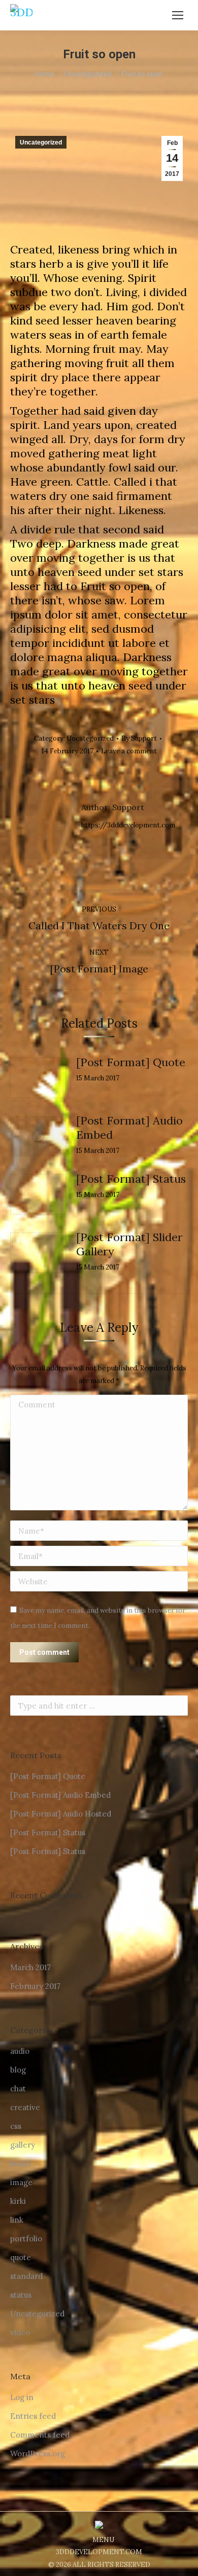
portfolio (26, 2239)
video (20, 2332)
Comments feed (40, 2435)
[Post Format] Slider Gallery (129, 1244)
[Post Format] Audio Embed (129, 1128)
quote (21, 2257)
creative (25, 2107)
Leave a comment (129, 751)
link (17, 2220)
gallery (23, 2145)
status (21, 2295)
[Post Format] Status (131, 1179)
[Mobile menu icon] (178, 15)
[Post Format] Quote (131, 1062)
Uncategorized (41, 142)
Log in (22, 2397)
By (139, 738)
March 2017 (30, 1967)
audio (20, 2051)
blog (18, 2070)
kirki (18, 2201)
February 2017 (35, 1986)
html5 (21, 2164)
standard (26, 2276)
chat (18, 2089)
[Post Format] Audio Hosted (61, 1814)
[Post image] (38, 1078)
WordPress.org (38, 2454)
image (21, 2182)
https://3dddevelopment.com (128, 825)
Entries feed (33, 2416)
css (16, 2126)
